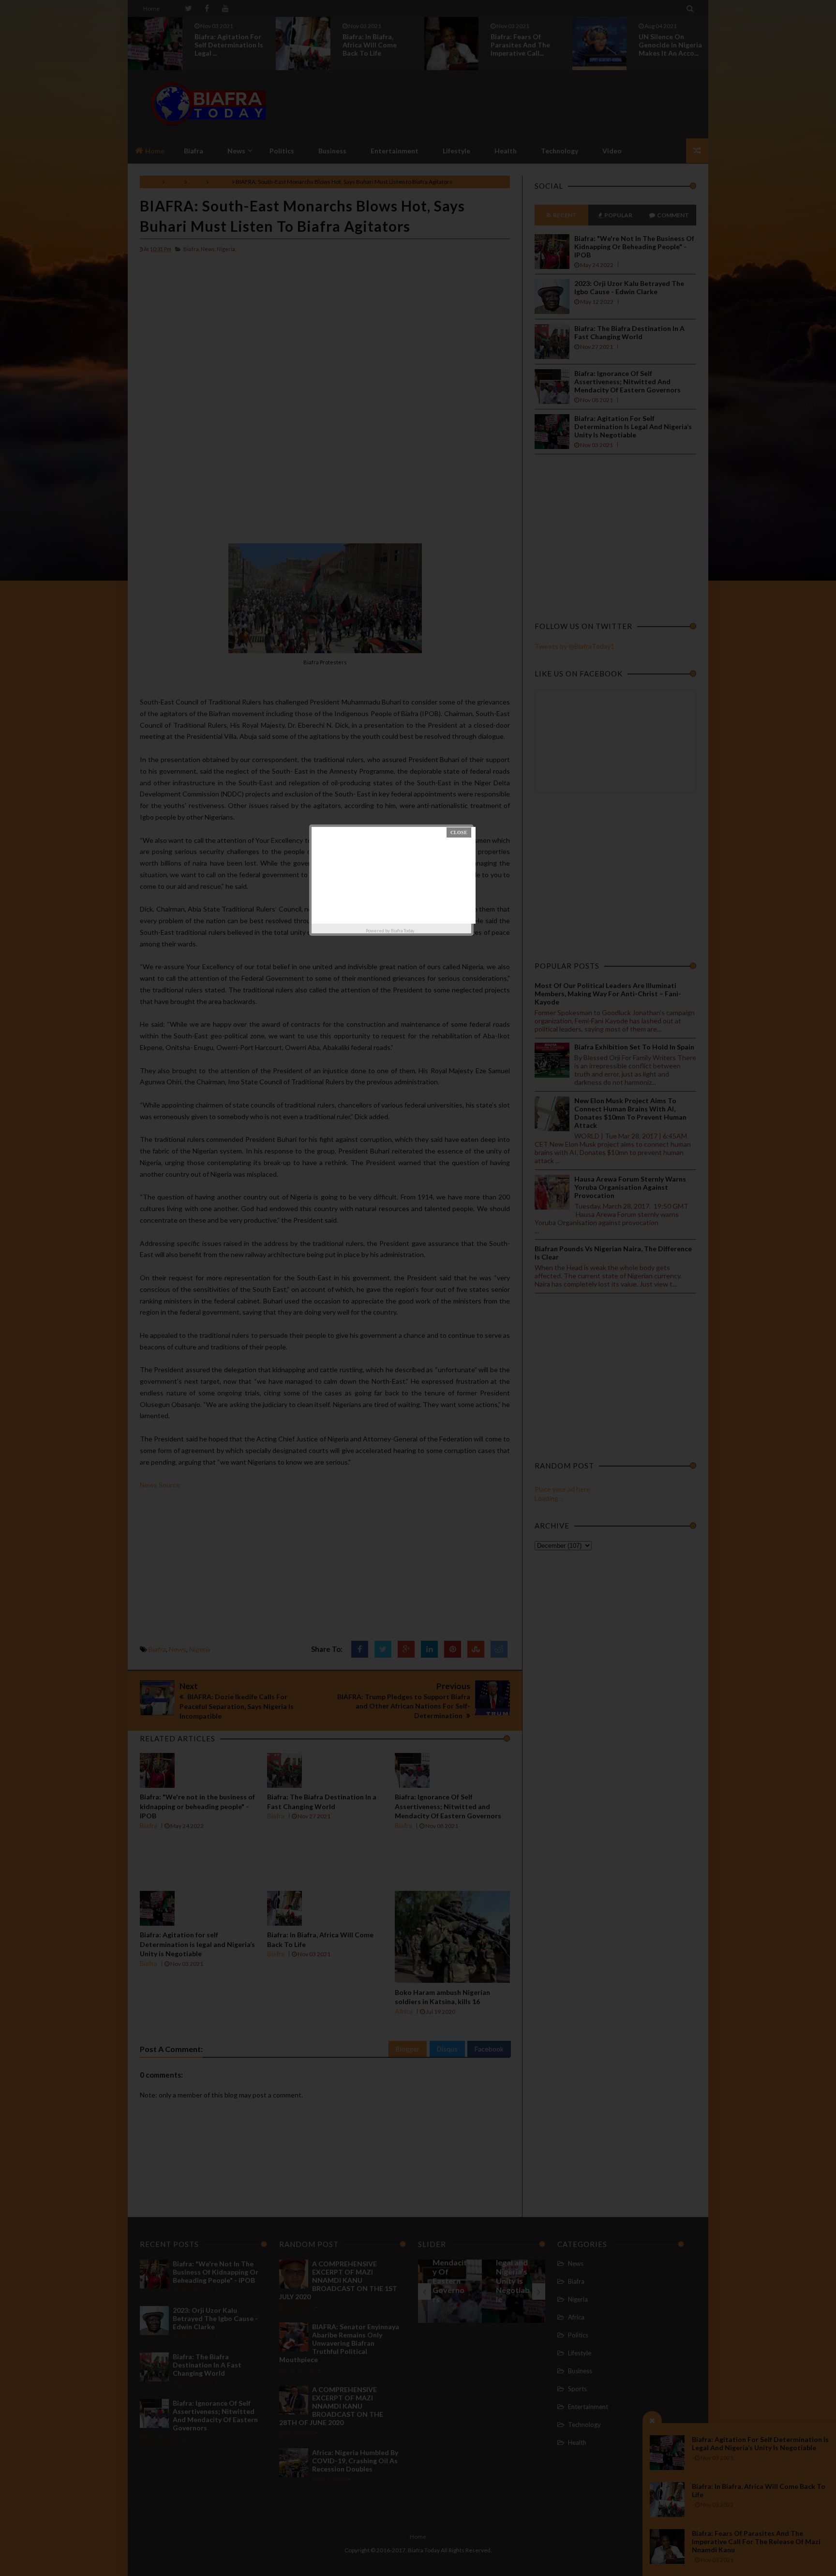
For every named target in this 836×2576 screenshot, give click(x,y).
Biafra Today (403, 931)
